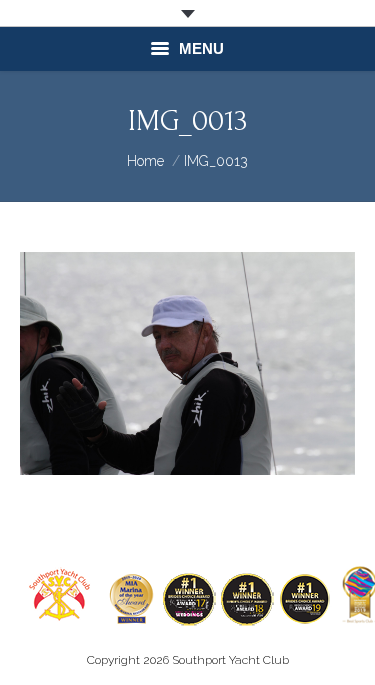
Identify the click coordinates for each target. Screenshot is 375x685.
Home (145, 161)
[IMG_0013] (187, 363)
